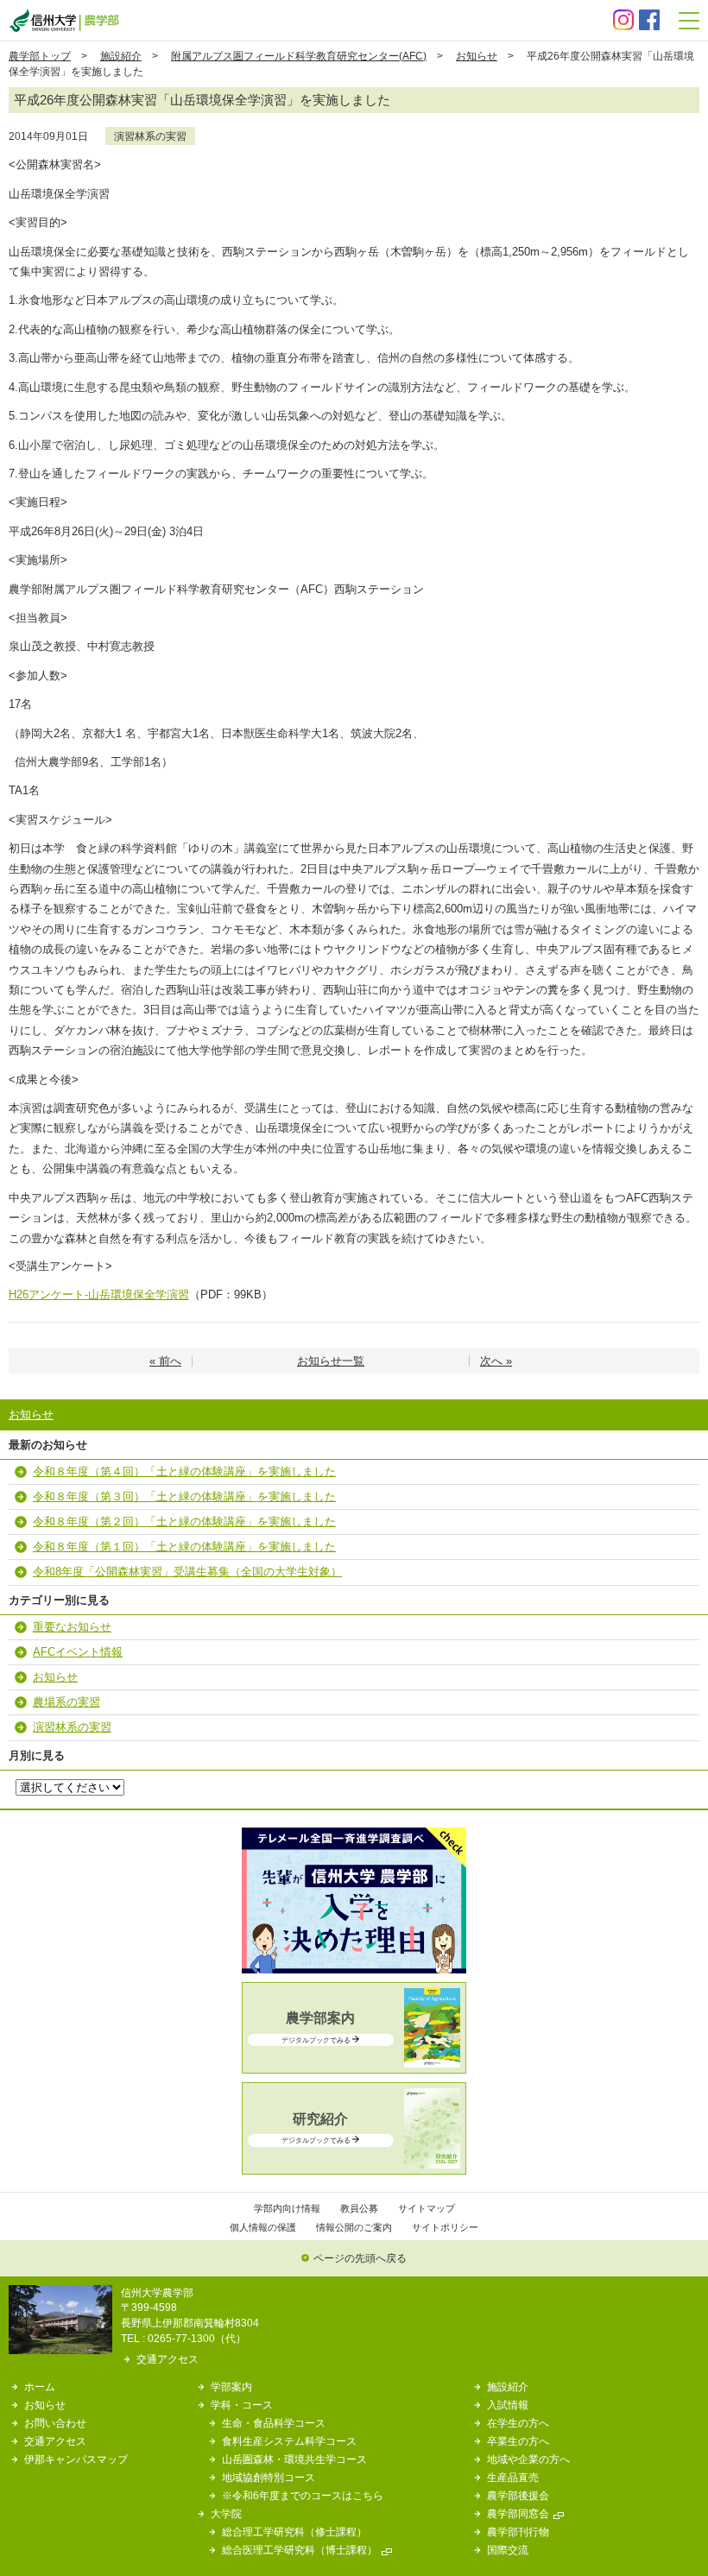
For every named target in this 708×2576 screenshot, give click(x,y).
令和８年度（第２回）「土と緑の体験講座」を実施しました (184, 1522)
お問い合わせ (55, 2423)
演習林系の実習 (150, 136)
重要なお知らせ (72, 1627)
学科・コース (242, 2405)
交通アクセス (168, 2359)
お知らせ (477, 56)
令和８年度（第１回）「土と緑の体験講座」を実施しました (184, 1547)
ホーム (40, 2387)
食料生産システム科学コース (289, 2441)
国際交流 (508, 2550)
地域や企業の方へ (528, 2459)
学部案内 (231, 2387)
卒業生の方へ (518, 2441)
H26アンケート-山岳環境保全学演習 (99, 1294)
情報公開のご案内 (354, 2227)
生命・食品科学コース (274, 2423)
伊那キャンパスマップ (76, 2459)
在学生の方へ (518, 2423)
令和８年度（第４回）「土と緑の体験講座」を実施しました (184, 1471)
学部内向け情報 (287, 2208)
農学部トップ (40, 56)
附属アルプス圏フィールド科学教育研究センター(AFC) (299, 56)
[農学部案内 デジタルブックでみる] (354, 2064)
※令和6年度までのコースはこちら (303, 2495)
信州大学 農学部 (64, 20)
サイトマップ (427, 2208)
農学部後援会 (518, 2495)
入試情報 (508, 2405)
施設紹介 (121, 56)
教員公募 (359, 2208)
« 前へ (165, 1361)
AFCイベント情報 (78, 1652)
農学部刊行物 (518, 2532)
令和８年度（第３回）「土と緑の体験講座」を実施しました (184, 1496)
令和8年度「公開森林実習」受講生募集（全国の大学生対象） (187, 1572)
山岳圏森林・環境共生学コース (294, 2459)
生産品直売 (513, 2477)
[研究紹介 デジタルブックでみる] (354, 2165)
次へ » (496, 1361)
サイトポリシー (445, 2227)
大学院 (226, 2513)
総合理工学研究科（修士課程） (294, 2532)
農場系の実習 (66, 1702)
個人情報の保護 (263, 2227)
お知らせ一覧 (331, 1361)
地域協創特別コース (269, 2477)
